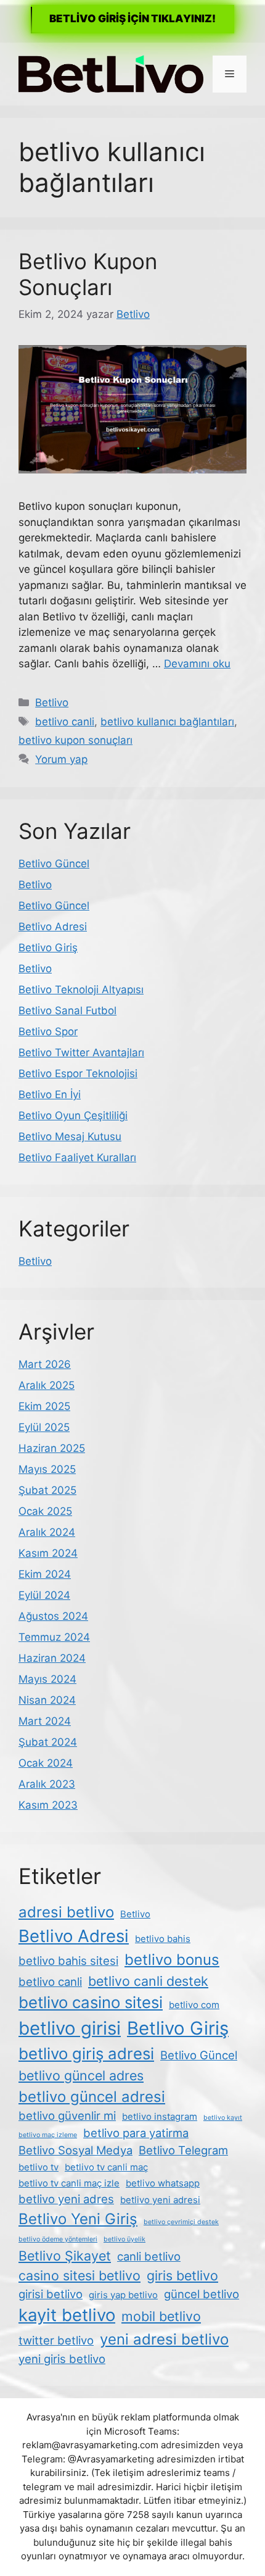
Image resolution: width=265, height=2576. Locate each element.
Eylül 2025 (44, 1427)
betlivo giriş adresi (86, 2053)
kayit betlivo (67, 2315)
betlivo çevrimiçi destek (181, 2222)
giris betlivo (182, 2275)
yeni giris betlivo (62, 2359)
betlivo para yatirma (136, 2133)
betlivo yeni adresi (160, 2200)
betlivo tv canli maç (106, 2167)
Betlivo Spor (48, 1032)
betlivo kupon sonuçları (75, 740)
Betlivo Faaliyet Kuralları (77, 1157)
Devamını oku (197, 664)
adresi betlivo (66, 1912)
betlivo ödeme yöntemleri (58, 2239)
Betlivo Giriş (48, 948)
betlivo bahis (163, 1939)
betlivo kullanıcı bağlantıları (167, 722)
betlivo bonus (172, 1960)
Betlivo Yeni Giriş (78, 2219)
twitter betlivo (56, 2340)
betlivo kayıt (223, 2118)
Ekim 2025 (44, 1406)
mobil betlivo (161, 2316)
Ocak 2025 (45, 1511)
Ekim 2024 (45, 1574)
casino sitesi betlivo (79, 2275)
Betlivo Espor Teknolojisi (78, 1073)
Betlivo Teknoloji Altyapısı (81, 990)
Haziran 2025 (52, 1448)
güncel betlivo (202, 2294)
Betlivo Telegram (183, 2150)
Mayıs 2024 (47, 1679)
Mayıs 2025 (47, 1469)
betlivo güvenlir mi (67, 2115)
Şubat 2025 (47, 1490)
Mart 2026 (45, 1364)
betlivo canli (65, 722)
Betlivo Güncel (54, 864)
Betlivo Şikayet (65, 2256)
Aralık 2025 (47, 1385)
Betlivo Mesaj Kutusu (70, 1136)
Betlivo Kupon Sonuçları (88, 274)
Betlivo (52, 702)
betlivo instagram (160, 2116)
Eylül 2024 (44, 1595)
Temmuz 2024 (54, 1637)
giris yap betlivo (123, 2295)
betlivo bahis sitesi (68, 1961)
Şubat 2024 (48, 1742)
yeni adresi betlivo (164, 2339)
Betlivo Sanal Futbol (67, 1011)
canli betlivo (149, 2256)
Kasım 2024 (48, 1553)
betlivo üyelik (124, 2239)
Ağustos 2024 (53, 1616)
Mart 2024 (45, 1721)
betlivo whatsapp (163, 2183)
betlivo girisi (70, 2028)
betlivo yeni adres (66, 2199)
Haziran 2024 (52, 1658)
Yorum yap (61, 759)
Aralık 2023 (47, 1784)
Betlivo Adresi (53, 927)
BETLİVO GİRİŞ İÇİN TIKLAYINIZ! (132, 19)
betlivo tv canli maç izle (69, 2183)
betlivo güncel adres (81, 2075)
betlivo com (194, 2005)
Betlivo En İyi (50, 1094)
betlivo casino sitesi (91, 2002)
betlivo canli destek (148, 1981)
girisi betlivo (51, 2294)
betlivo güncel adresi (92, 2097)
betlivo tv (39, 2167)
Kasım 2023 (48, 1805)
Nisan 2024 (47, 1700)
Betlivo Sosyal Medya (75, 2150)
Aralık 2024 (47, 1532)
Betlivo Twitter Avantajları (81, 1052)
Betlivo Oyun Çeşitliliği (73, 1115)
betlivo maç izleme (48, 2135)
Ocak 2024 (46, 1763)
